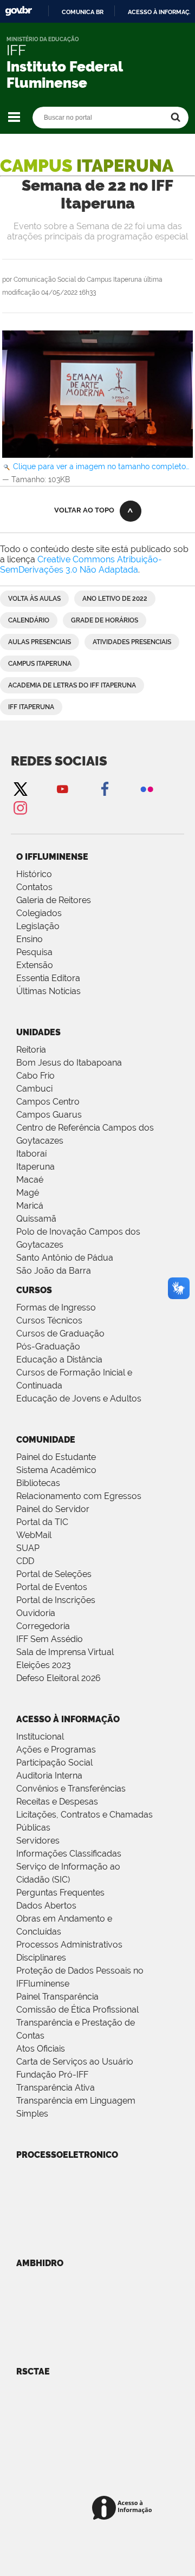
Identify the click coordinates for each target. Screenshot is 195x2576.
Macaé (30, 1180)
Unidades (38, 1032)
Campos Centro (48, 1102)
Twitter (20, 789)
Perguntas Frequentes (60, 1893)
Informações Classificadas (69, 1854)
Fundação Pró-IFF (52, 2075)
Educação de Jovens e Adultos (79, 1399)
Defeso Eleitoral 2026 (58, 1678)
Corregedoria (43, 1626)
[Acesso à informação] (124, 2509)
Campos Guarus (49, 1115)
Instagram (20, 807)
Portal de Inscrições (56, 1600)
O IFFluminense (52, 857)
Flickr (147, 789)
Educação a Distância (59, 1360)
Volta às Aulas (34, 599)
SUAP (28, 1548)
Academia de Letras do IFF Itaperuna (72, 685)
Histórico (34, 874)
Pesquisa (34, 952)
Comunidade (46, 1440)
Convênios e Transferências (71, 1789)
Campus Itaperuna (40, 664)
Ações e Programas (56, 1750)
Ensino (30, 939)
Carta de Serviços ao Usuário (75, 2062)
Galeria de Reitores (54, 900)
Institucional (40, 1737)
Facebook (105, 789)
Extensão (35, 965)
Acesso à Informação (68, 1719)
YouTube (62, 789)
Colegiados (39, 913)
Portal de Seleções (54, 1574)
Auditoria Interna (49, 1776)
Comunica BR (83, 12)
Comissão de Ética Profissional (77, 2010)
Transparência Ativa (56, 2088)
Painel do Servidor (53, 1509)
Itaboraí (31, 1154)
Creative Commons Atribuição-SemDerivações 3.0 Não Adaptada (81, 564)
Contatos (34, 887)
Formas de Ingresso (56, 1308)
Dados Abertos (46, 1906)
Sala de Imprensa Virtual (65, 1652)
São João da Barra (54, 1271)
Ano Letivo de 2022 (115, 599)
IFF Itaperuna (31, 707)
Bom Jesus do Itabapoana (69, 1063)
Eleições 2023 (44, 1665)
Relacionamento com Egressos (79, 1496)
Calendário (29, 620)
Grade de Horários (105, 620)
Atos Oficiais (41, 2049)
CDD (25, 1561)
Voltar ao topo (84, 510)
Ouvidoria (36, 1613)
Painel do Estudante (56, 1457)
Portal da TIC (42, 1522)
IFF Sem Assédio (50, 1639)
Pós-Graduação (48, 1347)
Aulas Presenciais (40, 642)
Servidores (38, 1841)
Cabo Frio (35, 1076)
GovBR (18, 11)
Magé (28, 1193)
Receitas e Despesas (57, 1802)
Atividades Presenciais (132, 642)
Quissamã (36, 1219)
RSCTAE (33, 2371)
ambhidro (40, 2263)
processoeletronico (67, 2155)
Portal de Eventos (52, 1587)
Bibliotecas (38, 1483)
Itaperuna (35, 1167)
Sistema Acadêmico (56, 1470)
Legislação (38, 926)
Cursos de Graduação (60, 1334)
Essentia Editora (48, 978)
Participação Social (54, 1763)
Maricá (30, 1206)
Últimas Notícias (48, 991)
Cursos (34, 1290)
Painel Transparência (57, 1997)
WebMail (34, 1535)
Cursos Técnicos (49, 1321)
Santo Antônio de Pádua (65, 1258)
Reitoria (31, 1050)
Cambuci (34, 1089)
